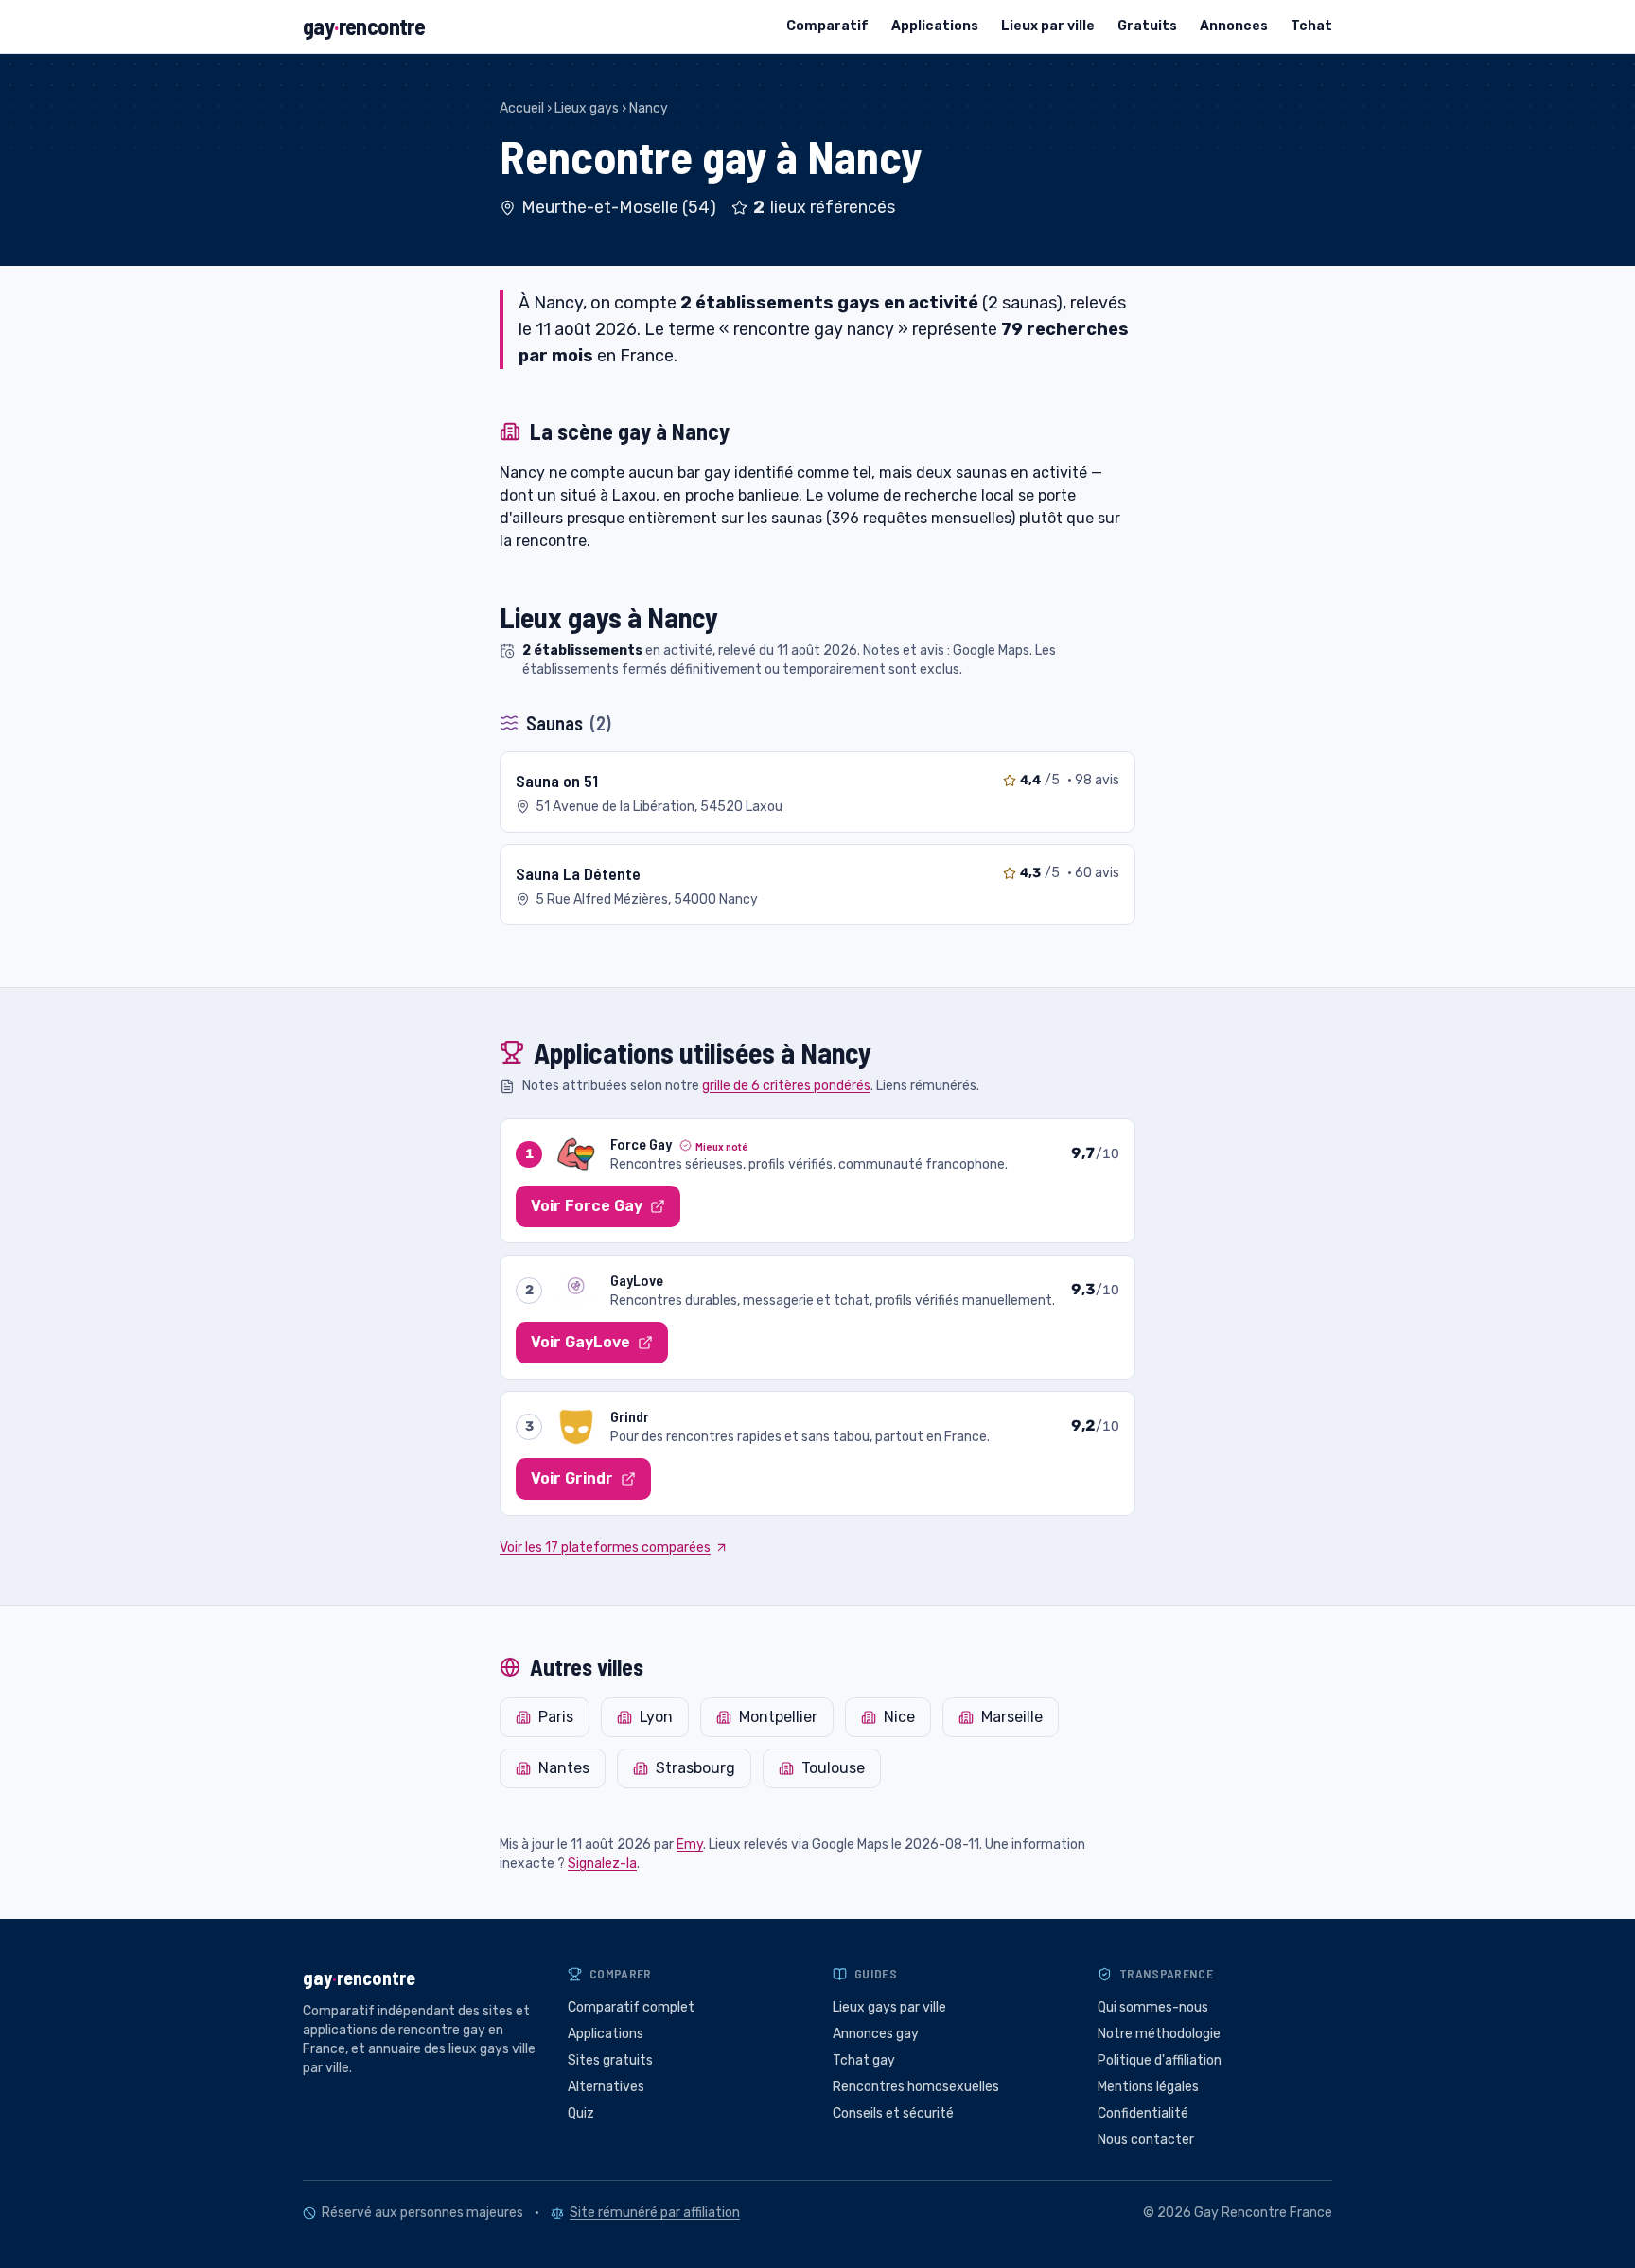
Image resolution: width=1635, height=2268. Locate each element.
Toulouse (833, 1768)
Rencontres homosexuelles (916, 2087)
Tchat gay (864, 2060)
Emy (690, 1845)
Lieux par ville (1048, 26)
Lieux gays (587, 108)
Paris (556, 1717)
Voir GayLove (580, 1342)
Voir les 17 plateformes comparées (605, 1547)
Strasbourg (695, 1768)
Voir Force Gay (587, 1206)
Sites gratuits (610, 2060)
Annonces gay (876, 2034)
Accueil (522, 108)
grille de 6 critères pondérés (786, 1086)
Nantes (564, 1768)
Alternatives (606, 2087)
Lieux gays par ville (889, 2007)
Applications (935, 26)
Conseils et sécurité (893, 2113)
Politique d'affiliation (1160, 2060)
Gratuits (1147, 26)
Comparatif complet (631, 2007)
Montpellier (778, 1717)
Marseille (1012, 1717)
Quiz (581, 2113)
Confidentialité (1143, 2113)
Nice (899, 1717)
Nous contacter (1146, 2140)
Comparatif (827, 26)
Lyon (656, 1717)
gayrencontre (364, 26)
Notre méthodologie (1159, 2034)
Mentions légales (1148, 2087)
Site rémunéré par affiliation (655, 2213)
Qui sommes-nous (1153, 2007)
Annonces (1234, 26)
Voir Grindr (572, 1478)
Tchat (1311, 26)
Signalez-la (602, 1864)
